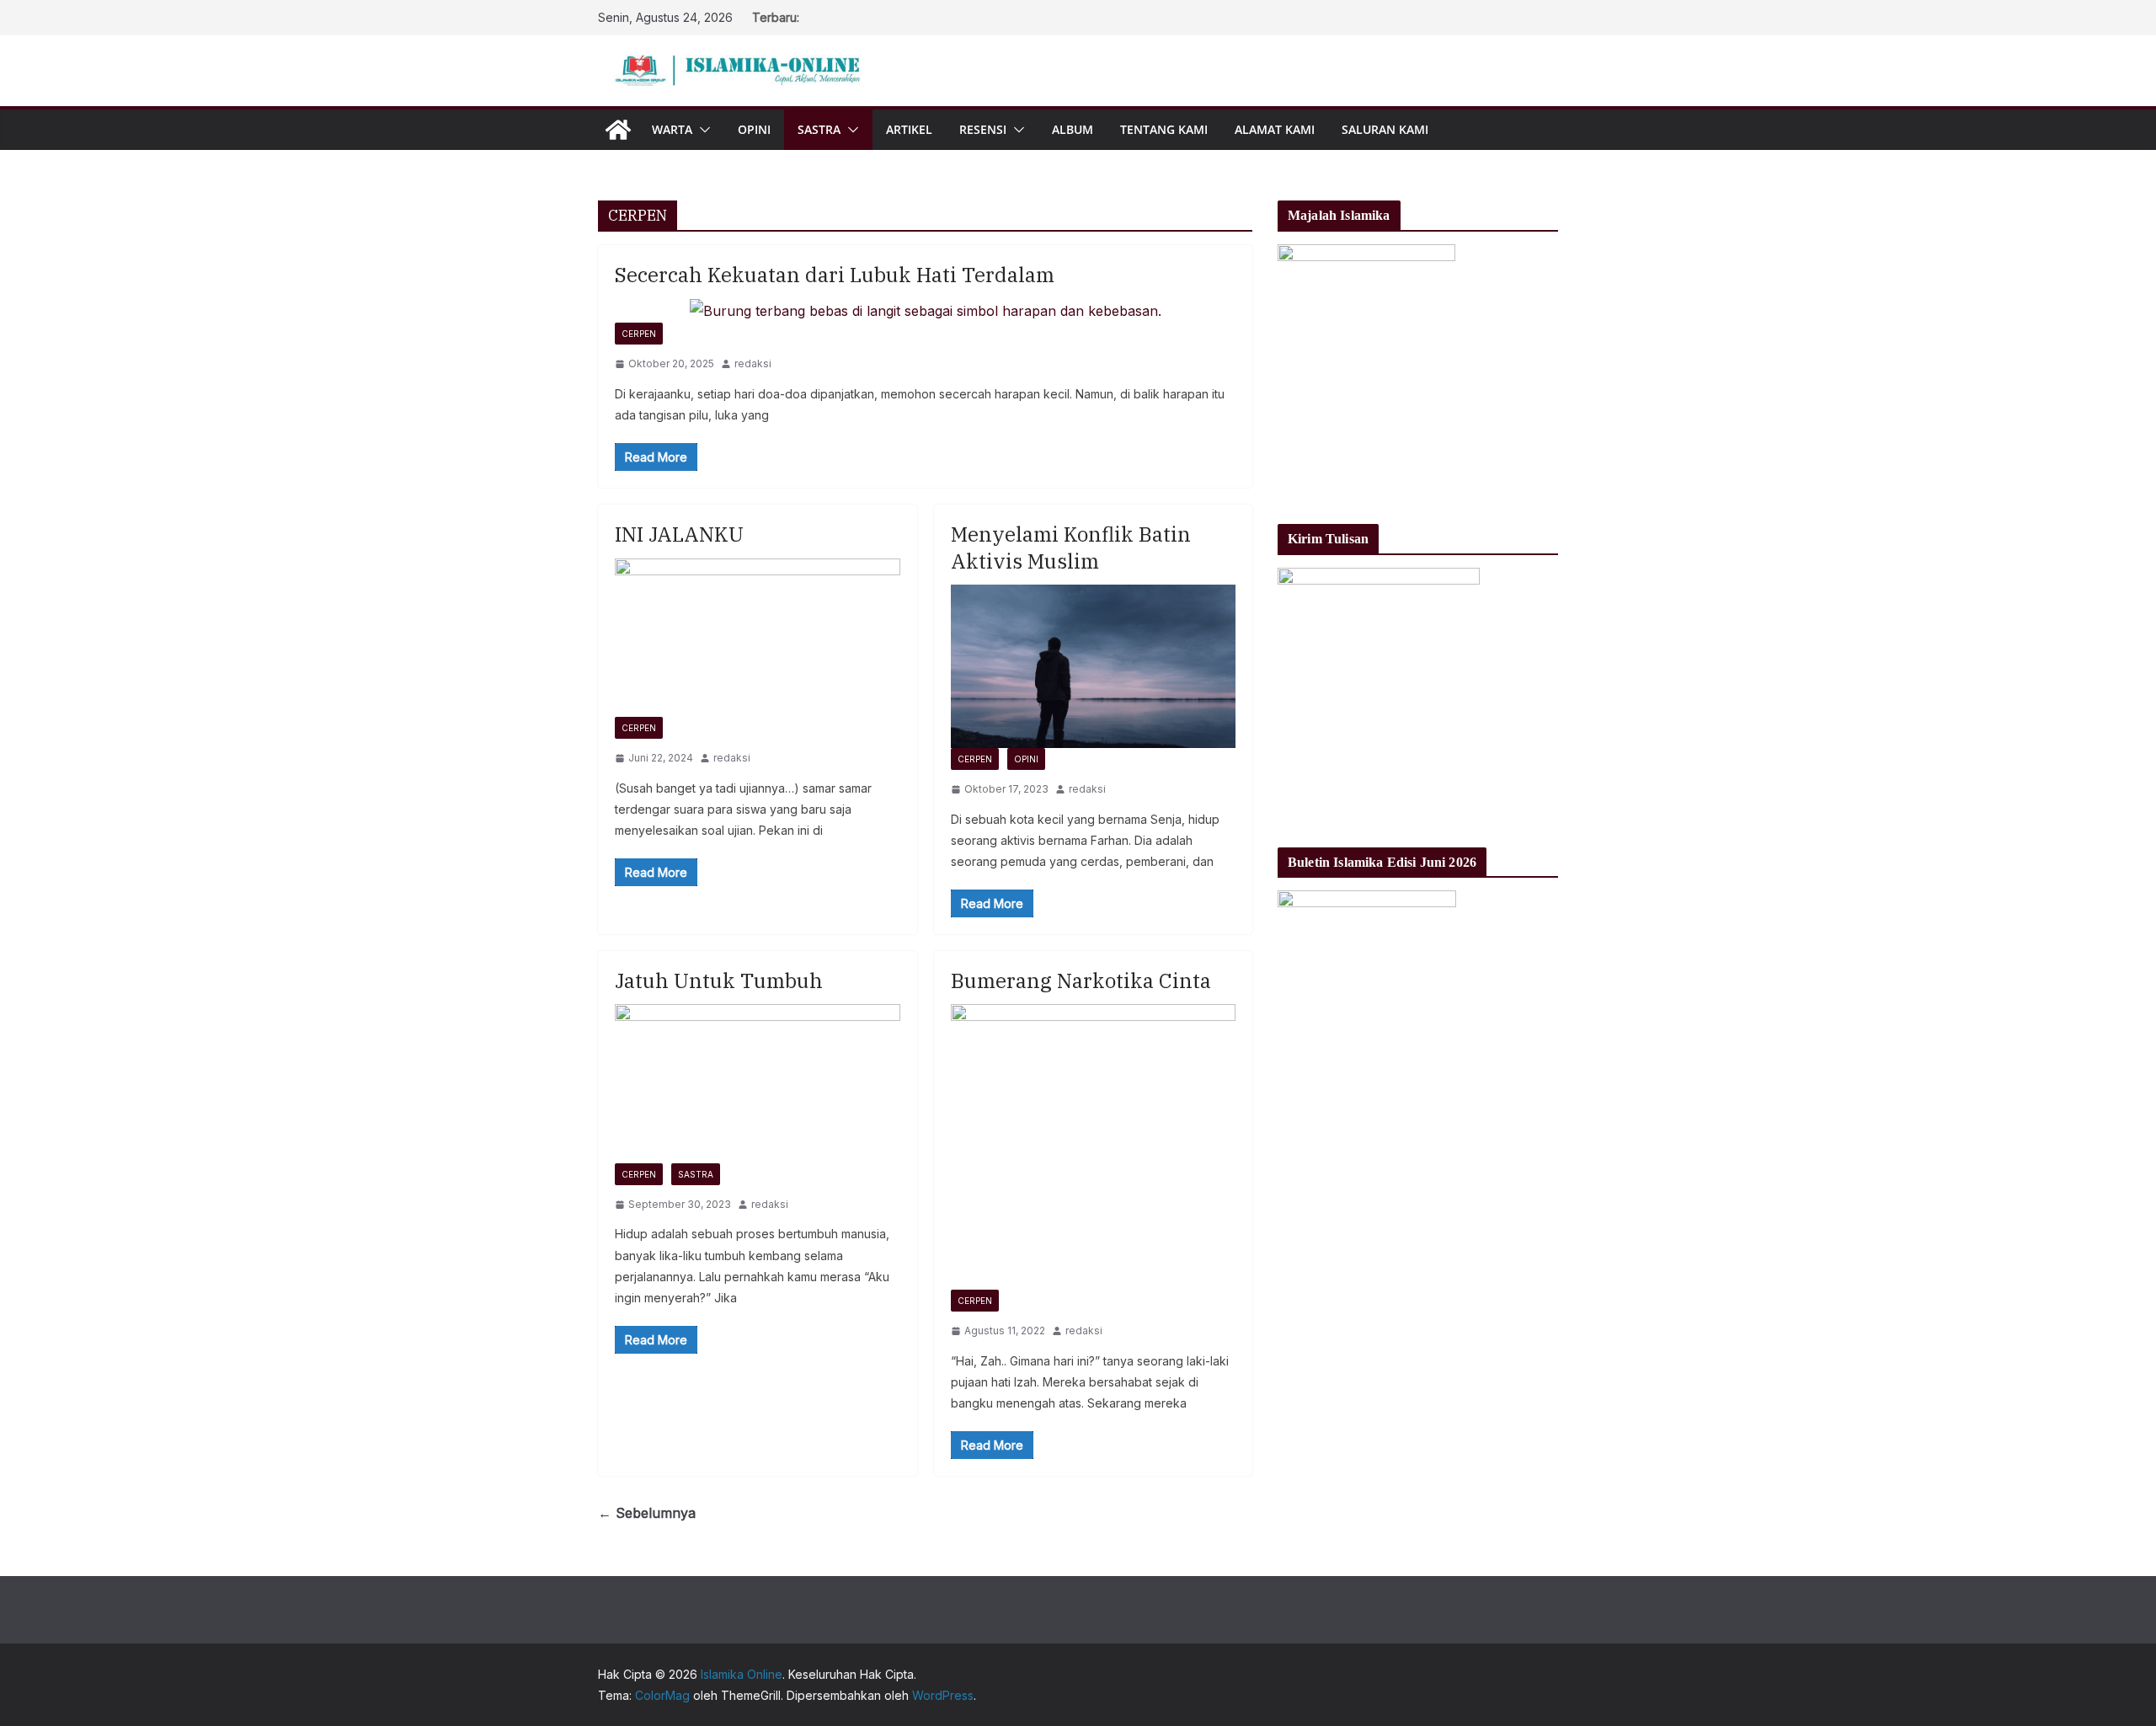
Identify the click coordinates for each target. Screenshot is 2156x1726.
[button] (702, 130)
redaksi (753, 363)
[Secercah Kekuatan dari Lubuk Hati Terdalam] (925, 311)
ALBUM (1073, 129)
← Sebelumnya (647, 1513)
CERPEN (639, 334)
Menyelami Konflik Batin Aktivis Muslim (1071, 547)
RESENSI (983, 129)
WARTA (672, 129)
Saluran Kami (1385, 129)
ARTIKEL (909, 129)
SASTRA (819, 129)
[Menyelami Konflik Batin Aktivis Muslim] (1094, 666)
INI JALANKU (679, 534)
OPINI (754, 129)
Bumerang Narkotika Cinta (1081, 981)
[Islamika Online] (618, 130)
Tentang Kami (1164, 129)
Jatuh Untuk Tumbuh (719, 981)
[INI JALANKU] (758, 638)
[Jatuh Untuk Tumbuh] (758, 1083)
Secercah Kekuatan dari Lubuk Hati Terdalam (835, 275)
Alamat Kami (1275, 129)
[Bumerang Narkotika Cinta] (1094, 1147)
